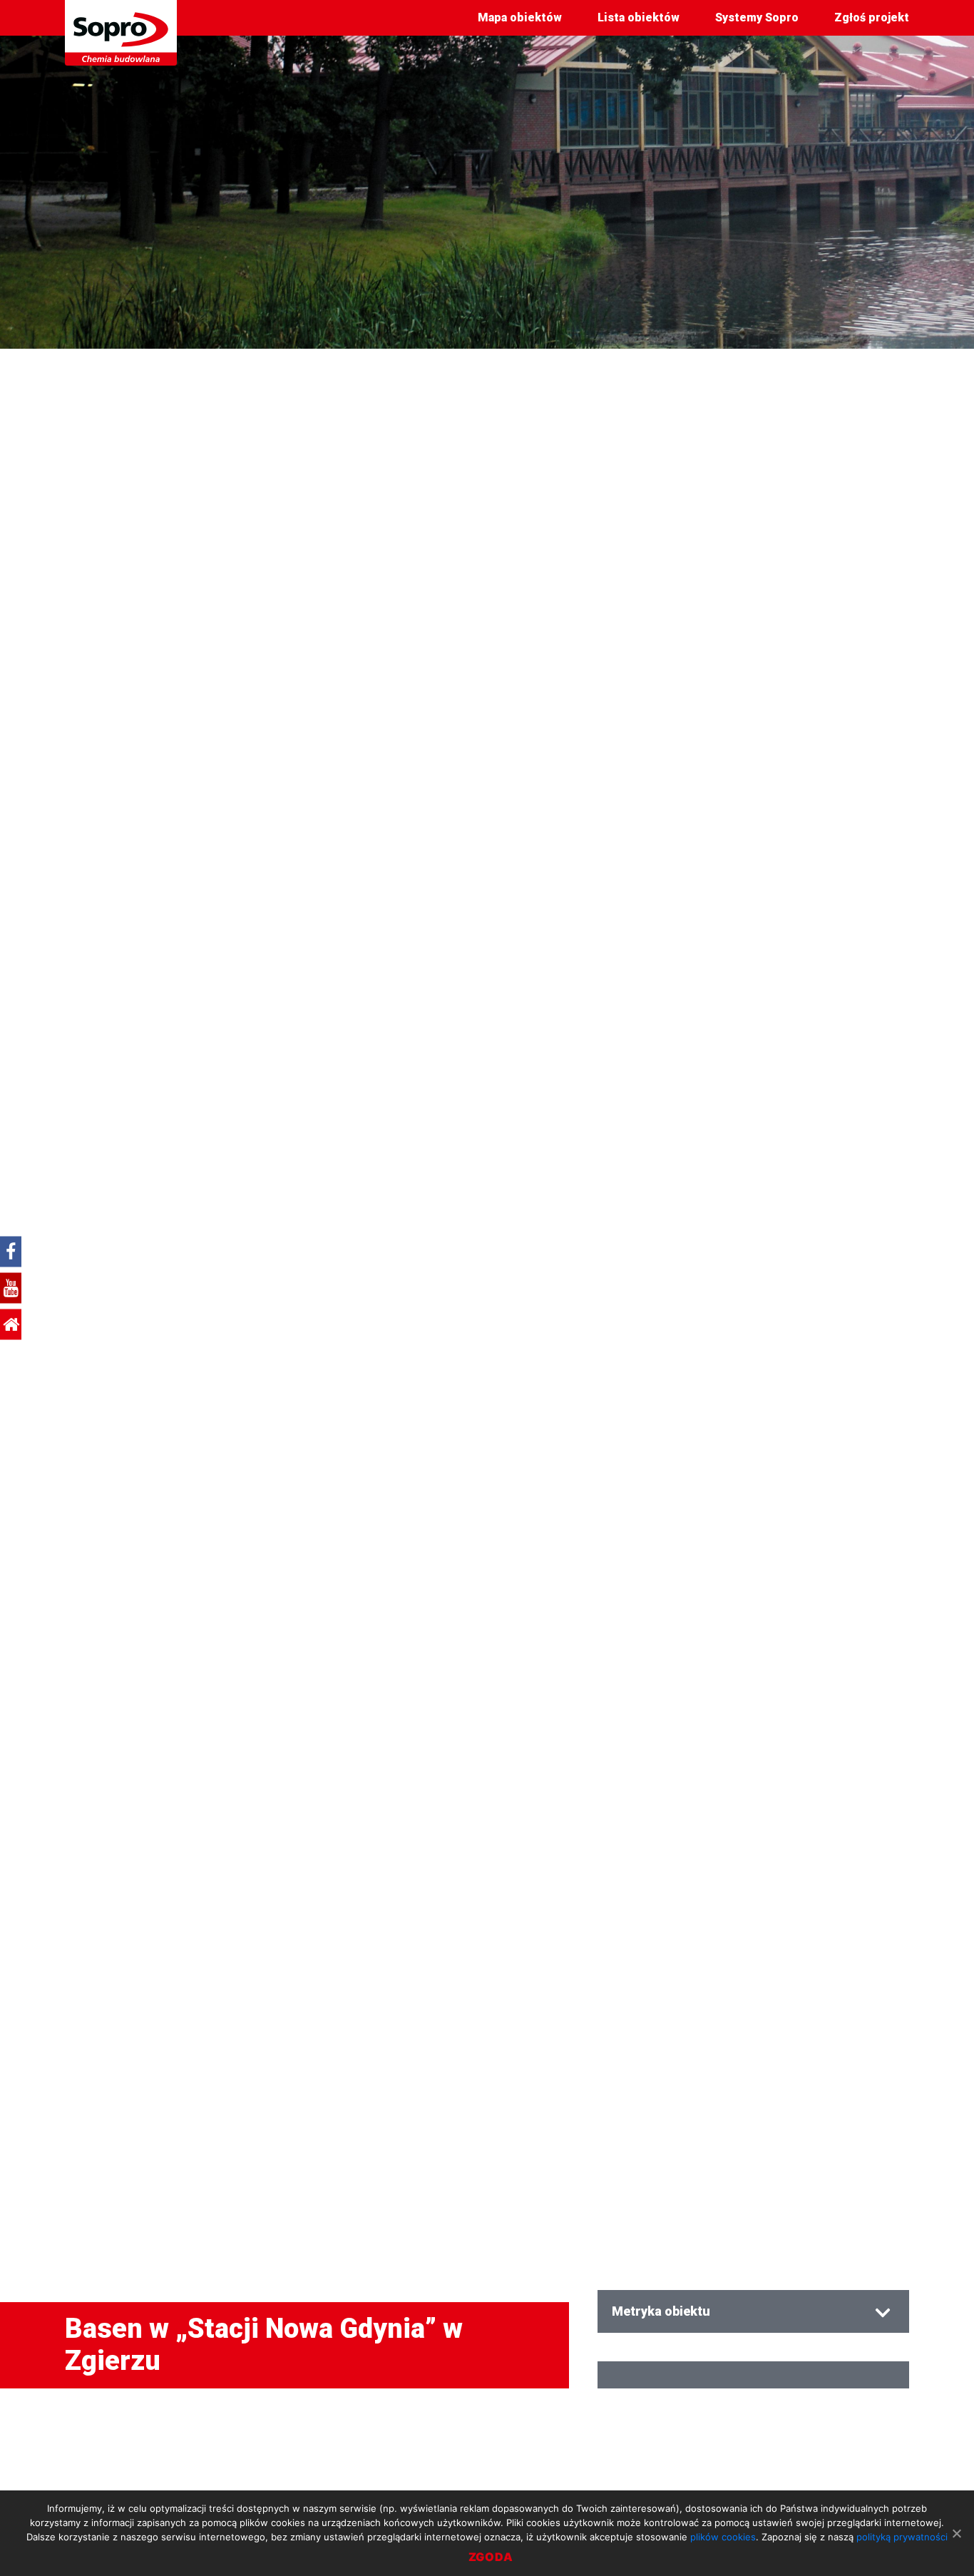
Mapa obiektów (520, 17)
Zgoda (491, 2557)
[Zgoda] (956, 2533)
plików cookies (723, 2537)
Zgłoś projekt (872, 17)
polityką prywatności (902, 2537)
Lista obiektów (639, 17)
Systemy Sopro (757, 17)
